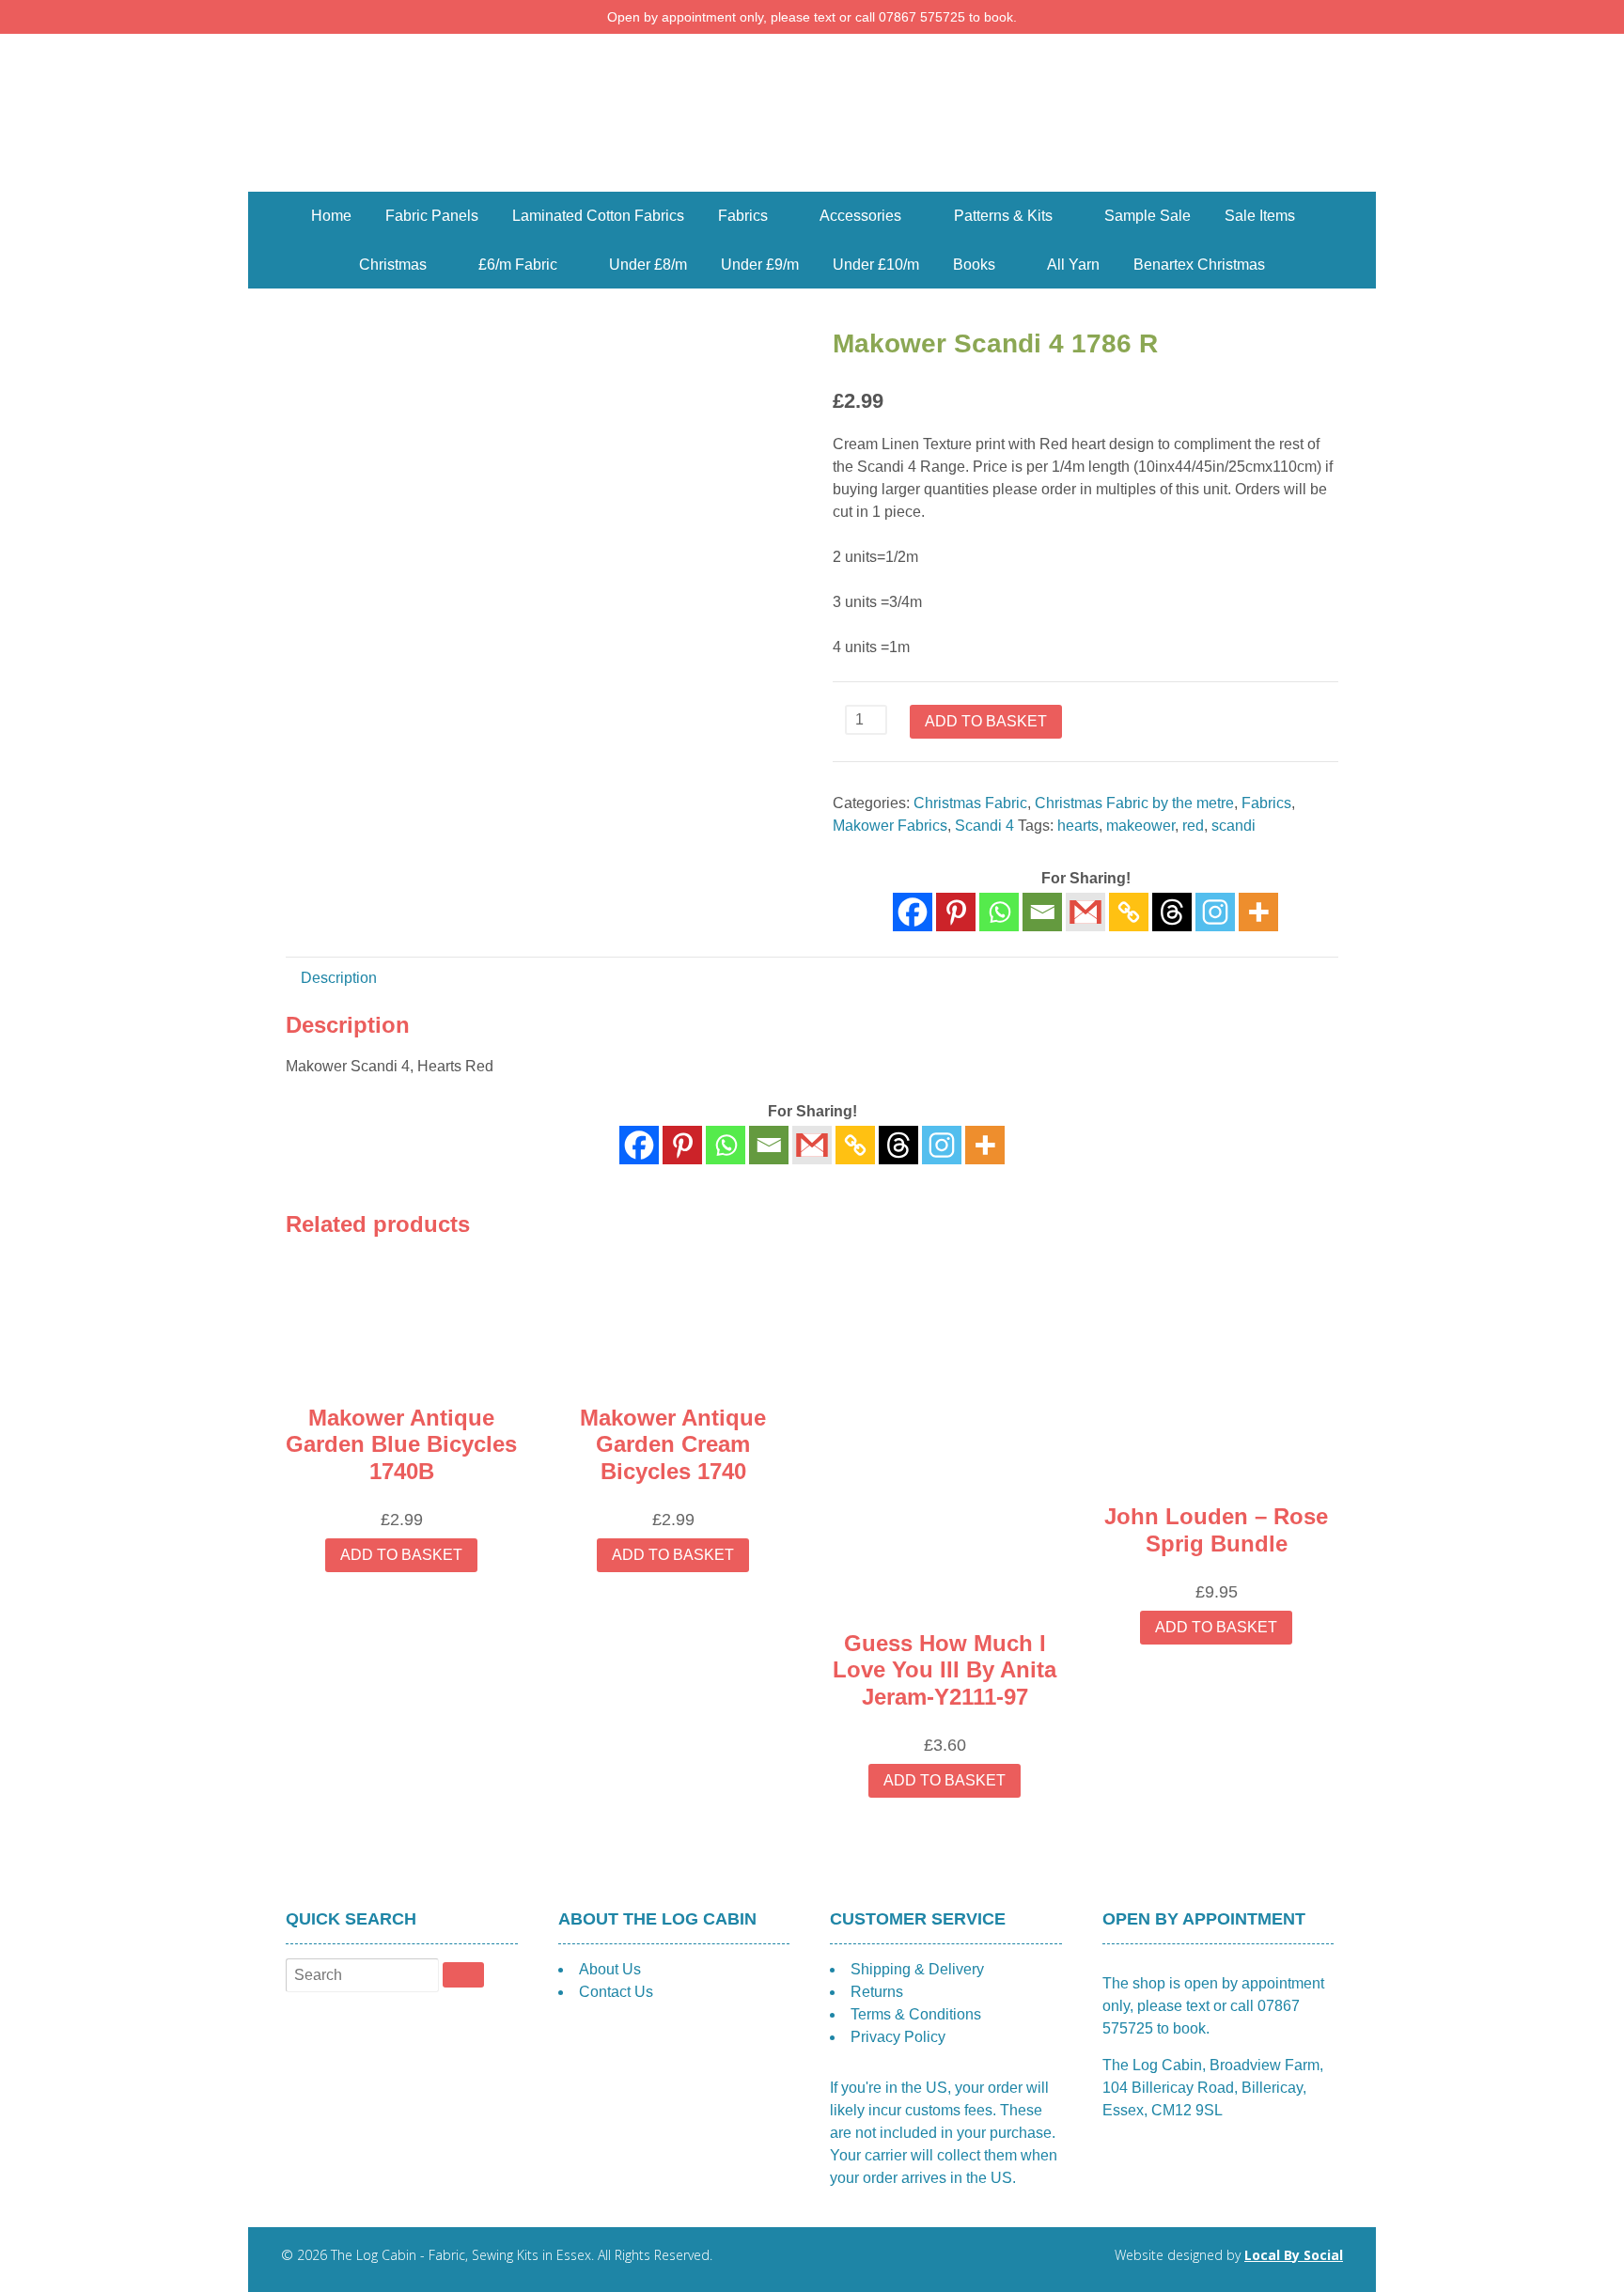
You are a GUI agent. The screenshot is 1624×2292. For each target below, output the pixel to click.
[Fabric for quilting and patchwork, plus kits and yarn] (812, 180)
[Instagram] (1215, 912)
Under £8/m (648, 265)
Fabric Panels (432, 216)
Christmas (393, 265)
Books (974, 265)
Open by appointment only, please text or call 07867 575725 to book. (812, 17)
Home (331, 216)
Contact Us (616, 1992)
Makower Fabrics (890, 826)
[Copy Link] (1129, 912)
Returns (877, 1992)
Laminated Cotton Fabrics (598, 216)
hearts (1078, 826)
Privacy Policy (898, 2037)
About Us (610, 1969)
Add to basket (986, 721)
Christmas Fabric (970, 803)
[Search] (463, 1974)
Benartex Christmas (1199, 265)
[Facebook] (913, 912)
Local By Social (1294, 2255)
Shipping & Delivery (917, 1969)
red (1193, 826)
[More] (1258, 912)
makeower (1140, 826)
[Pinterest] (956, 912)
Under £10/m (876, 265)
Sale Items (1260, 216)
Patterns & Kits (1003, 216)
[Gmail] (812, 1145)
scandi (1234, 826)
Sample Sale (1148, 216)
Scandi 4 (984, 826)
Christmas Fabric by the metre (1134, 803)
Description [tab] (339, 978)
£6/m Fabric (518, 265)
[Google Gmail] (1085, 912)
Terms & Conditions (916, 2014)
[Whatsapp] (999, 912)
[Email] (1042, 912)
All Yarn (1073, 265)
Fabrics (743, 216)
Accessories (860, 216)
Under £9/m (760, 265)
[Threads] (1172, 912)
